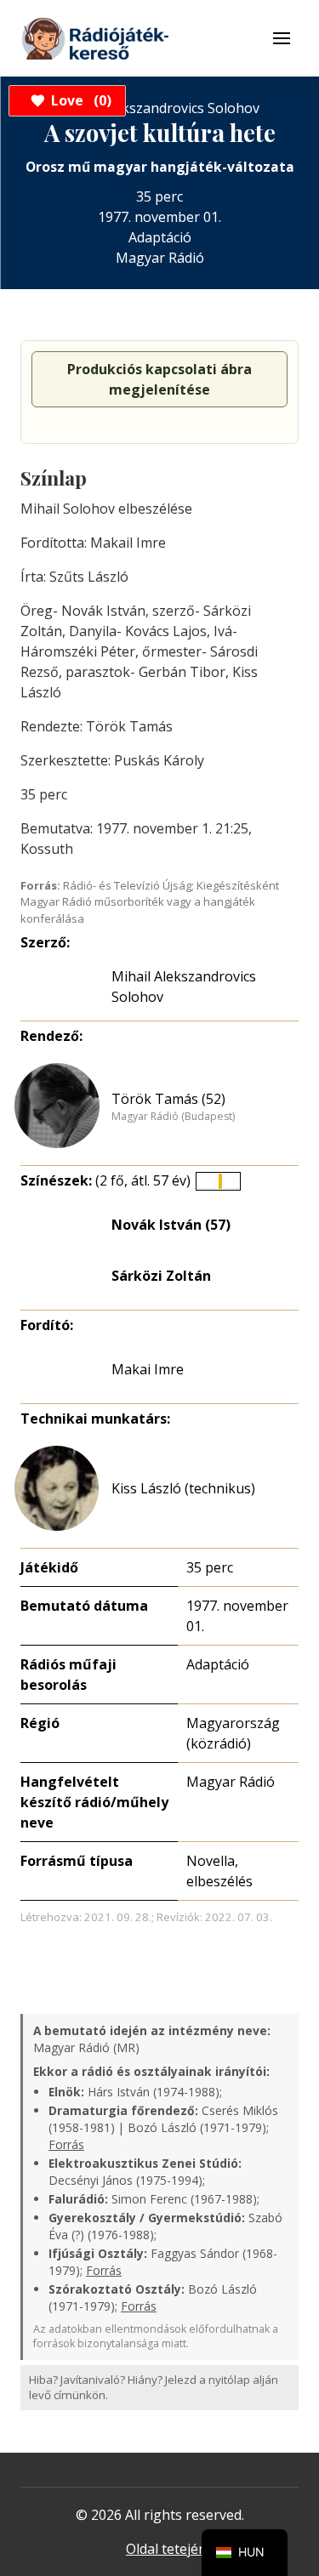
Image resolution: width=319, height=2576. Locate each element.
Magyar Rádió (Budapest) (173, 1117)
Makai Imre (148, 1369)
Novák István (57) (171, 1225)
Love (79, 100)
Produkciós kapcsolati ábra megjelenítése (159, 379)
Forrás (66, 2144)
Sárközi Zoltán (161, 1276)
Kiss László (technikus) (183, 1488)
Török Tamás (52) (168, 1099)
